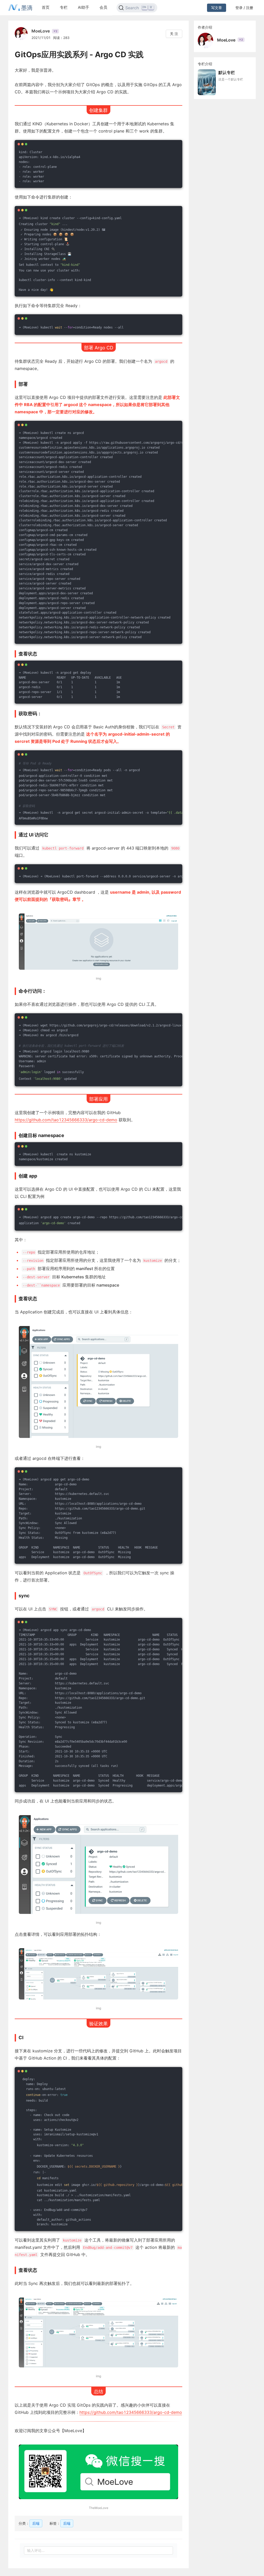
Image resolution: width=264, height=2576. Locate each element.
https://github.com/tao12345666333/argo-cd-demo (66, 1120)
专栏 (64, 7)
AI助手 (84, 7)
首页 (46, 7)
